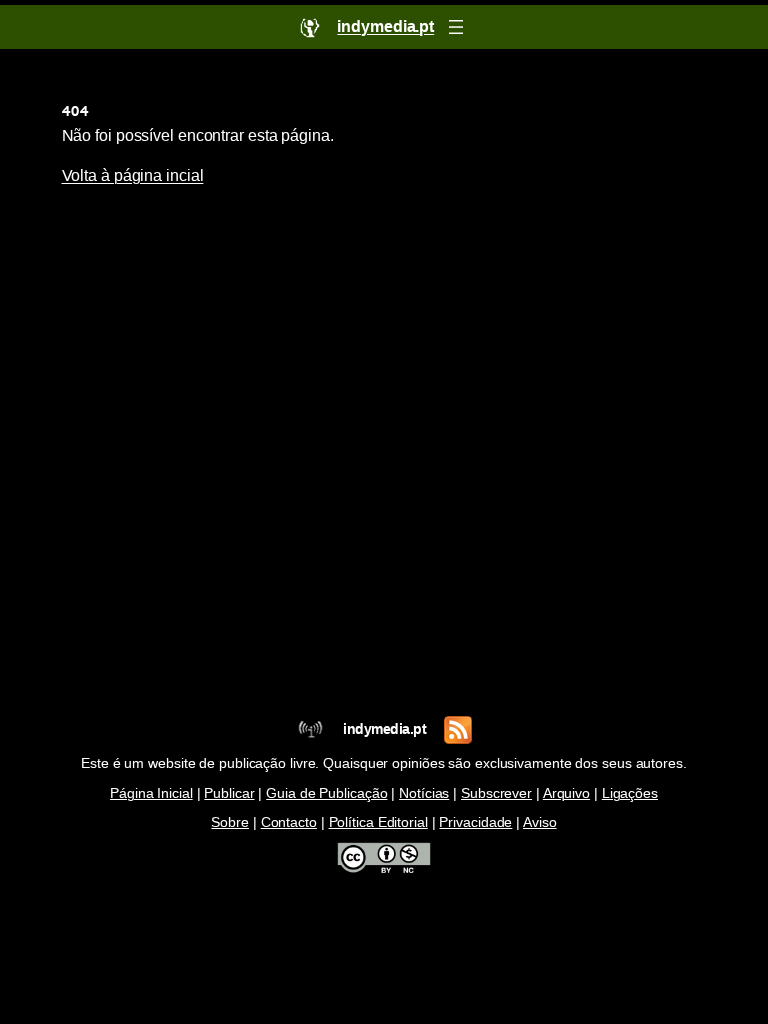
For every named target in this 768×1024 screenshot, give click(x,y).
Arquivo (566, 793)
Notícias (424, 793)
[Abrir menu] (456, 27)
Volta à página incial (133, 175)
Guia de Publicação (326, 793)
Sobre (230, 822)
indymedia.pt (384, 729)
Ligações (630, 793)
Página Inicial (151, 793)
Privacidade (475, 822)
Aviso (540, 822)
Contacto (289, 822)
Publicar (229, 793)
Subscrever (496, 793)
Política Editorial (378, 822)
